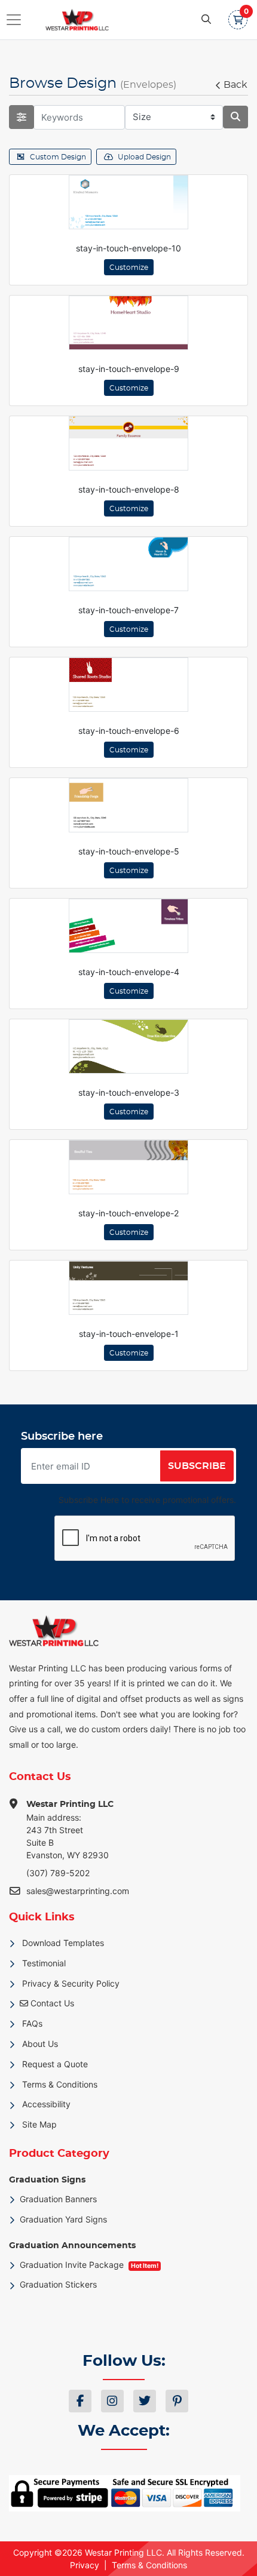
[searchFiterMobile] (22, 117)
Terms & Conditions (149, 2565)
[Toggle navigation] (17, 20)
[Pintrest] (177, 2401)
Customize (129, 268)
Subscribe (197, 1466)
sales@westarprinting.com (78, 1891)
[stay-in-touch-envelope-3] (128, 1046)
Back (235, 85)
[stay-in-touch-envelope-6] (128, 685)
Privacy (85, 2565)
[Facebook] (80, 2401)
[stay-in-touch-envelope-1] (128, 1288)
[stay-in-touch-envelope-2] (128, 1167)
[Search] (206, 20)
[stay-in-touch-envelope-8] (128, 443)
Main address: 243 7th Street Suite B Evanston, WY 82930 (70, 1830)
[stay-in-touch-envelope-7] (128, 564)
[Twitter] (145, 2401)
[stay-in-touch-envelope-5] (128, 805)
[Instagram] (112, 2401)
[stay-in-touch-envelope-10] (128, 202)
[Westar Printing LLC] (68, 20)
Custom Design (58, 157)
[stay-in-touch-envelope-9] (128, 323)
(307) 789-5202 (58, 1873)
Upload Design (144, 157)
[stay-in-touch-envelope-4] (128, 926)
